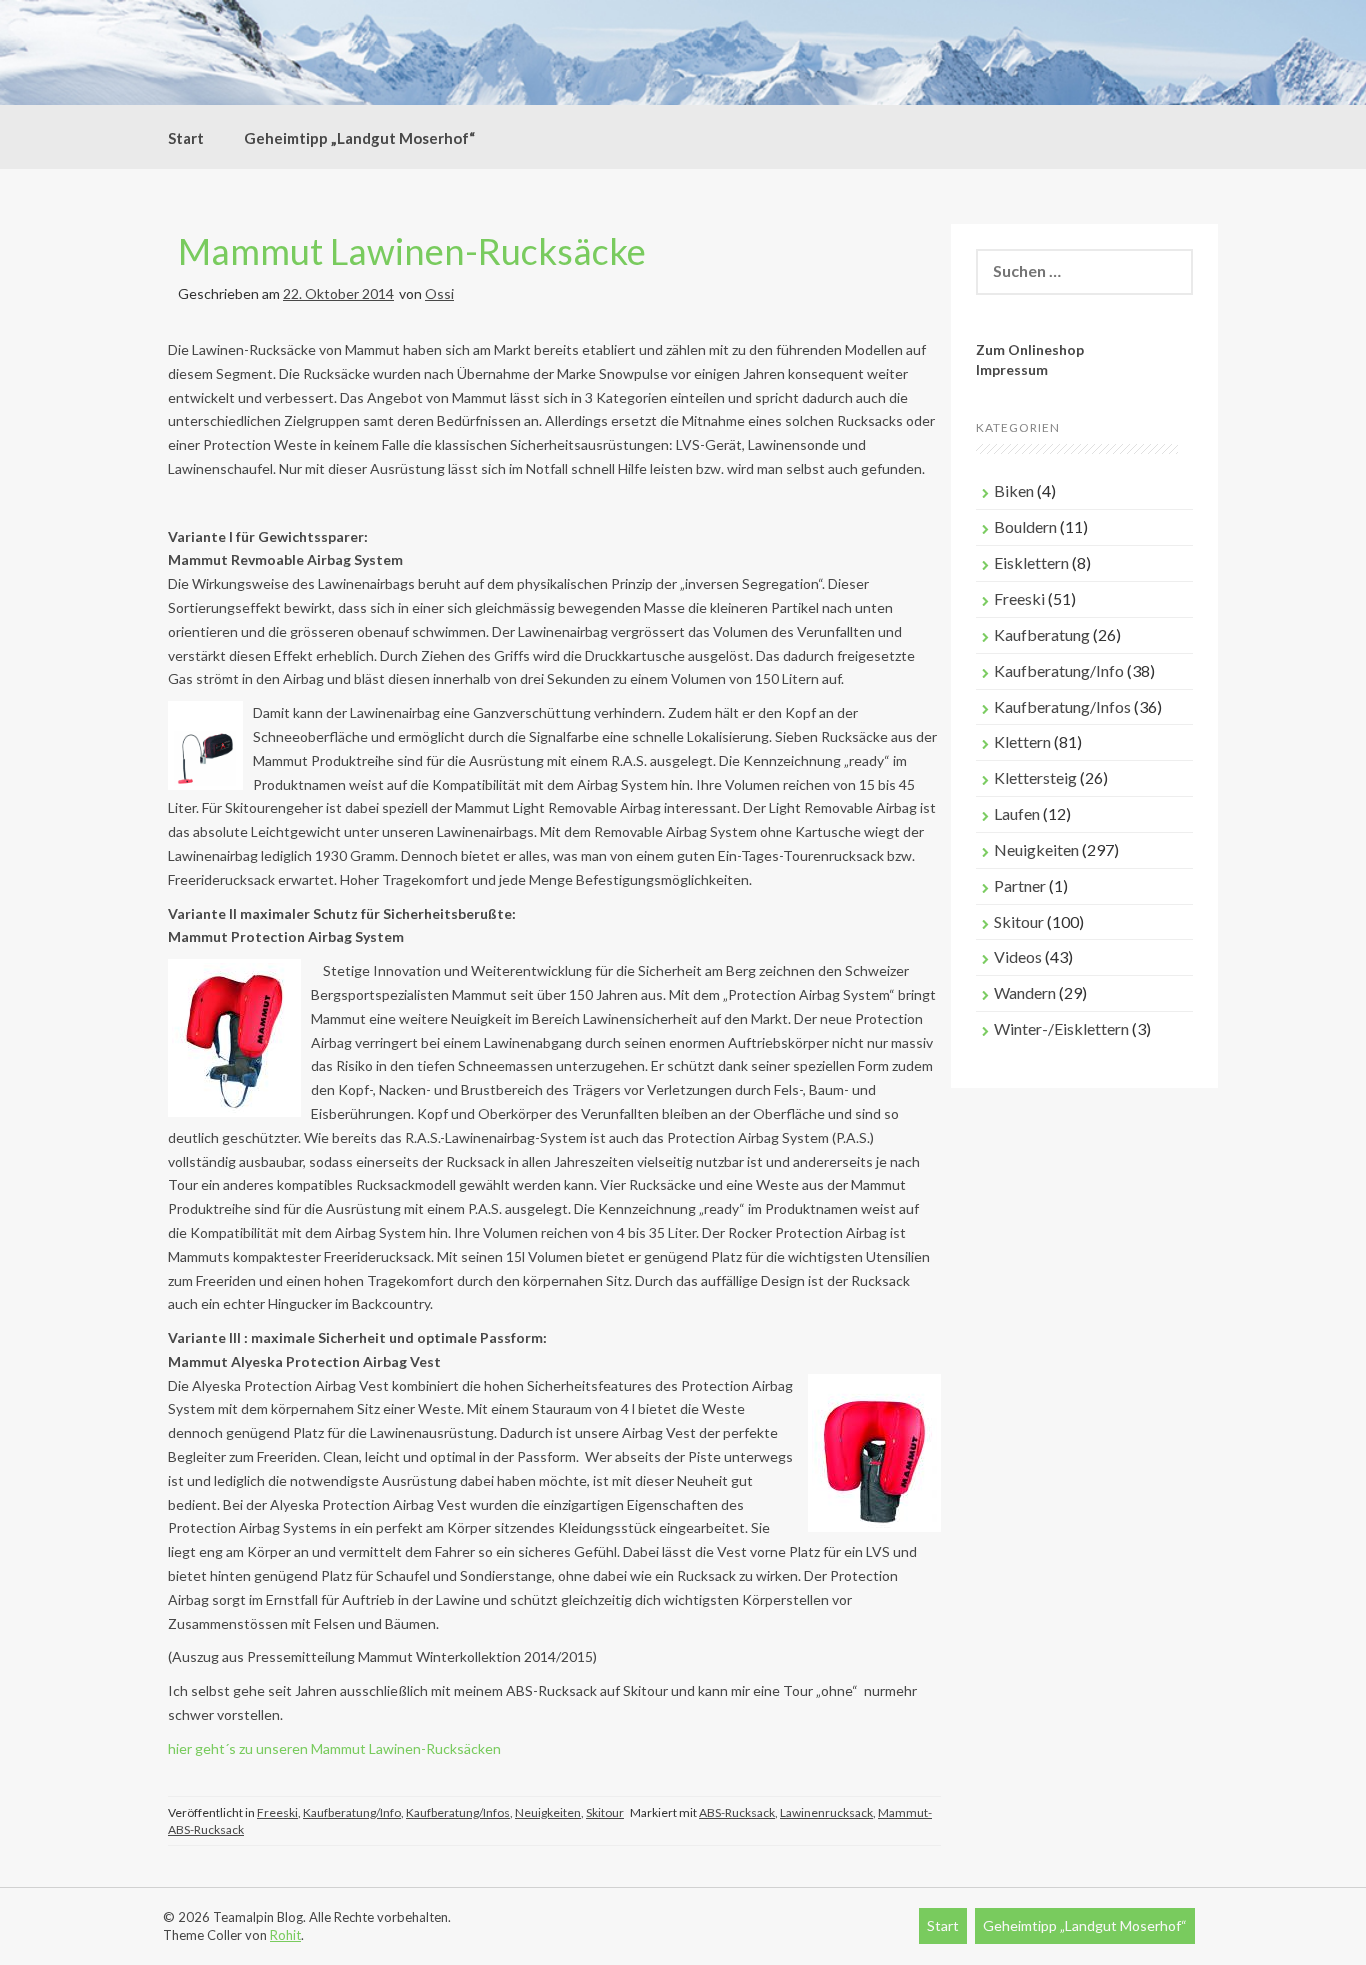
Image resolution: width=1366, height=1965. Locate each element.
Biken (1014, 490)
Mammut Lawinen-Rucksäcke (412, 251)
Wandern (1025, 992)
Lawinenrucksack (826, 1812)
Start (186, 138)
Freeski (277, 1812)
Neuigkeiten (548, 1812)
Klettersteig (1035, 777)
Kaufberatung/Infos (458, 1812)
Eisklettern (1031, 562)
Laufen (1017, 813)
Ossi (439, 293)
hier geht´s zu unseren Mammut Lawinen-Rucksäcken (334, 1748)
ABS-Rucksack (737, 1812)
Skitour (605, 1812)
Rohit (285, 1935)
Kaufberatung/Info (352, 1812)
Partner (1020, 885)
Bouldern (1025, 526)
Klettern (1022, 741)
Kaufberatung (1042, 634)
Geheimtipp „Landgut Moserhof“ (359, 138)
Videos (1018, 956)
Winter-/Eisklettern (1061, 1028)
